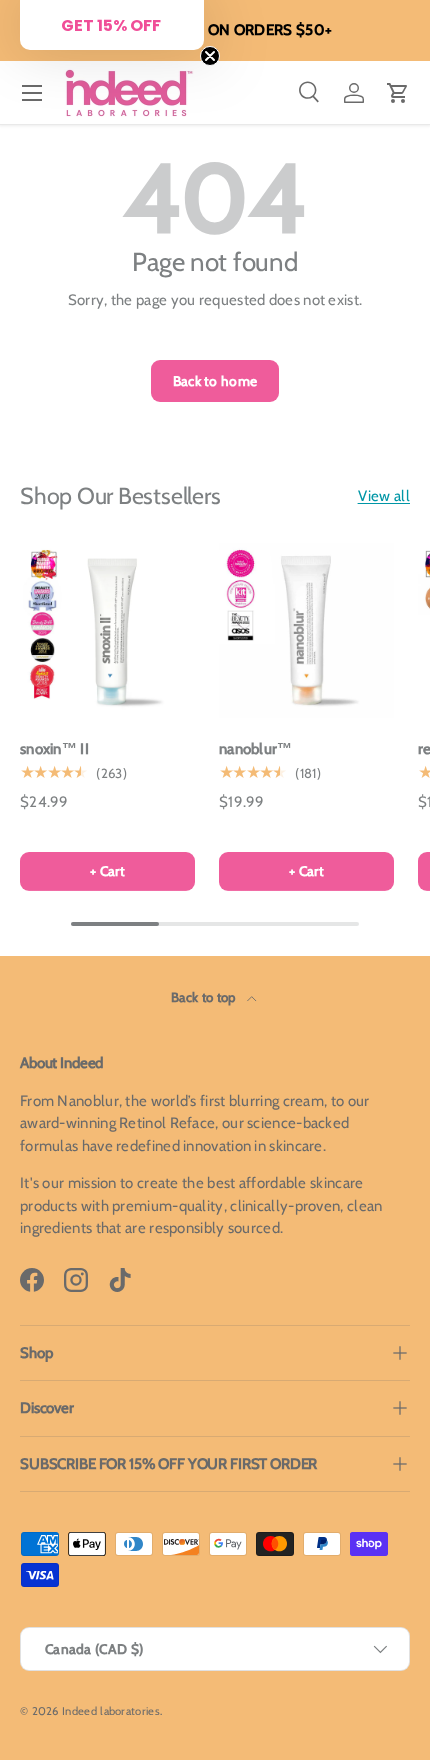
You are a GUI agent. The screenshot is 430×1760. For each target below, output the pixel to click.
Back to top (205, 997)
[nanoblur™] (306, 630)
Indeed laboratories (111, 1711)
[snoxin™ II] (107, 630)
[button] (398, 93)
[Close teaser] (210, 56)
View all (384, 496)
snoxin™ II (54, 749)
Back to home (215, 381)
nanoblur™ (256, 749)
